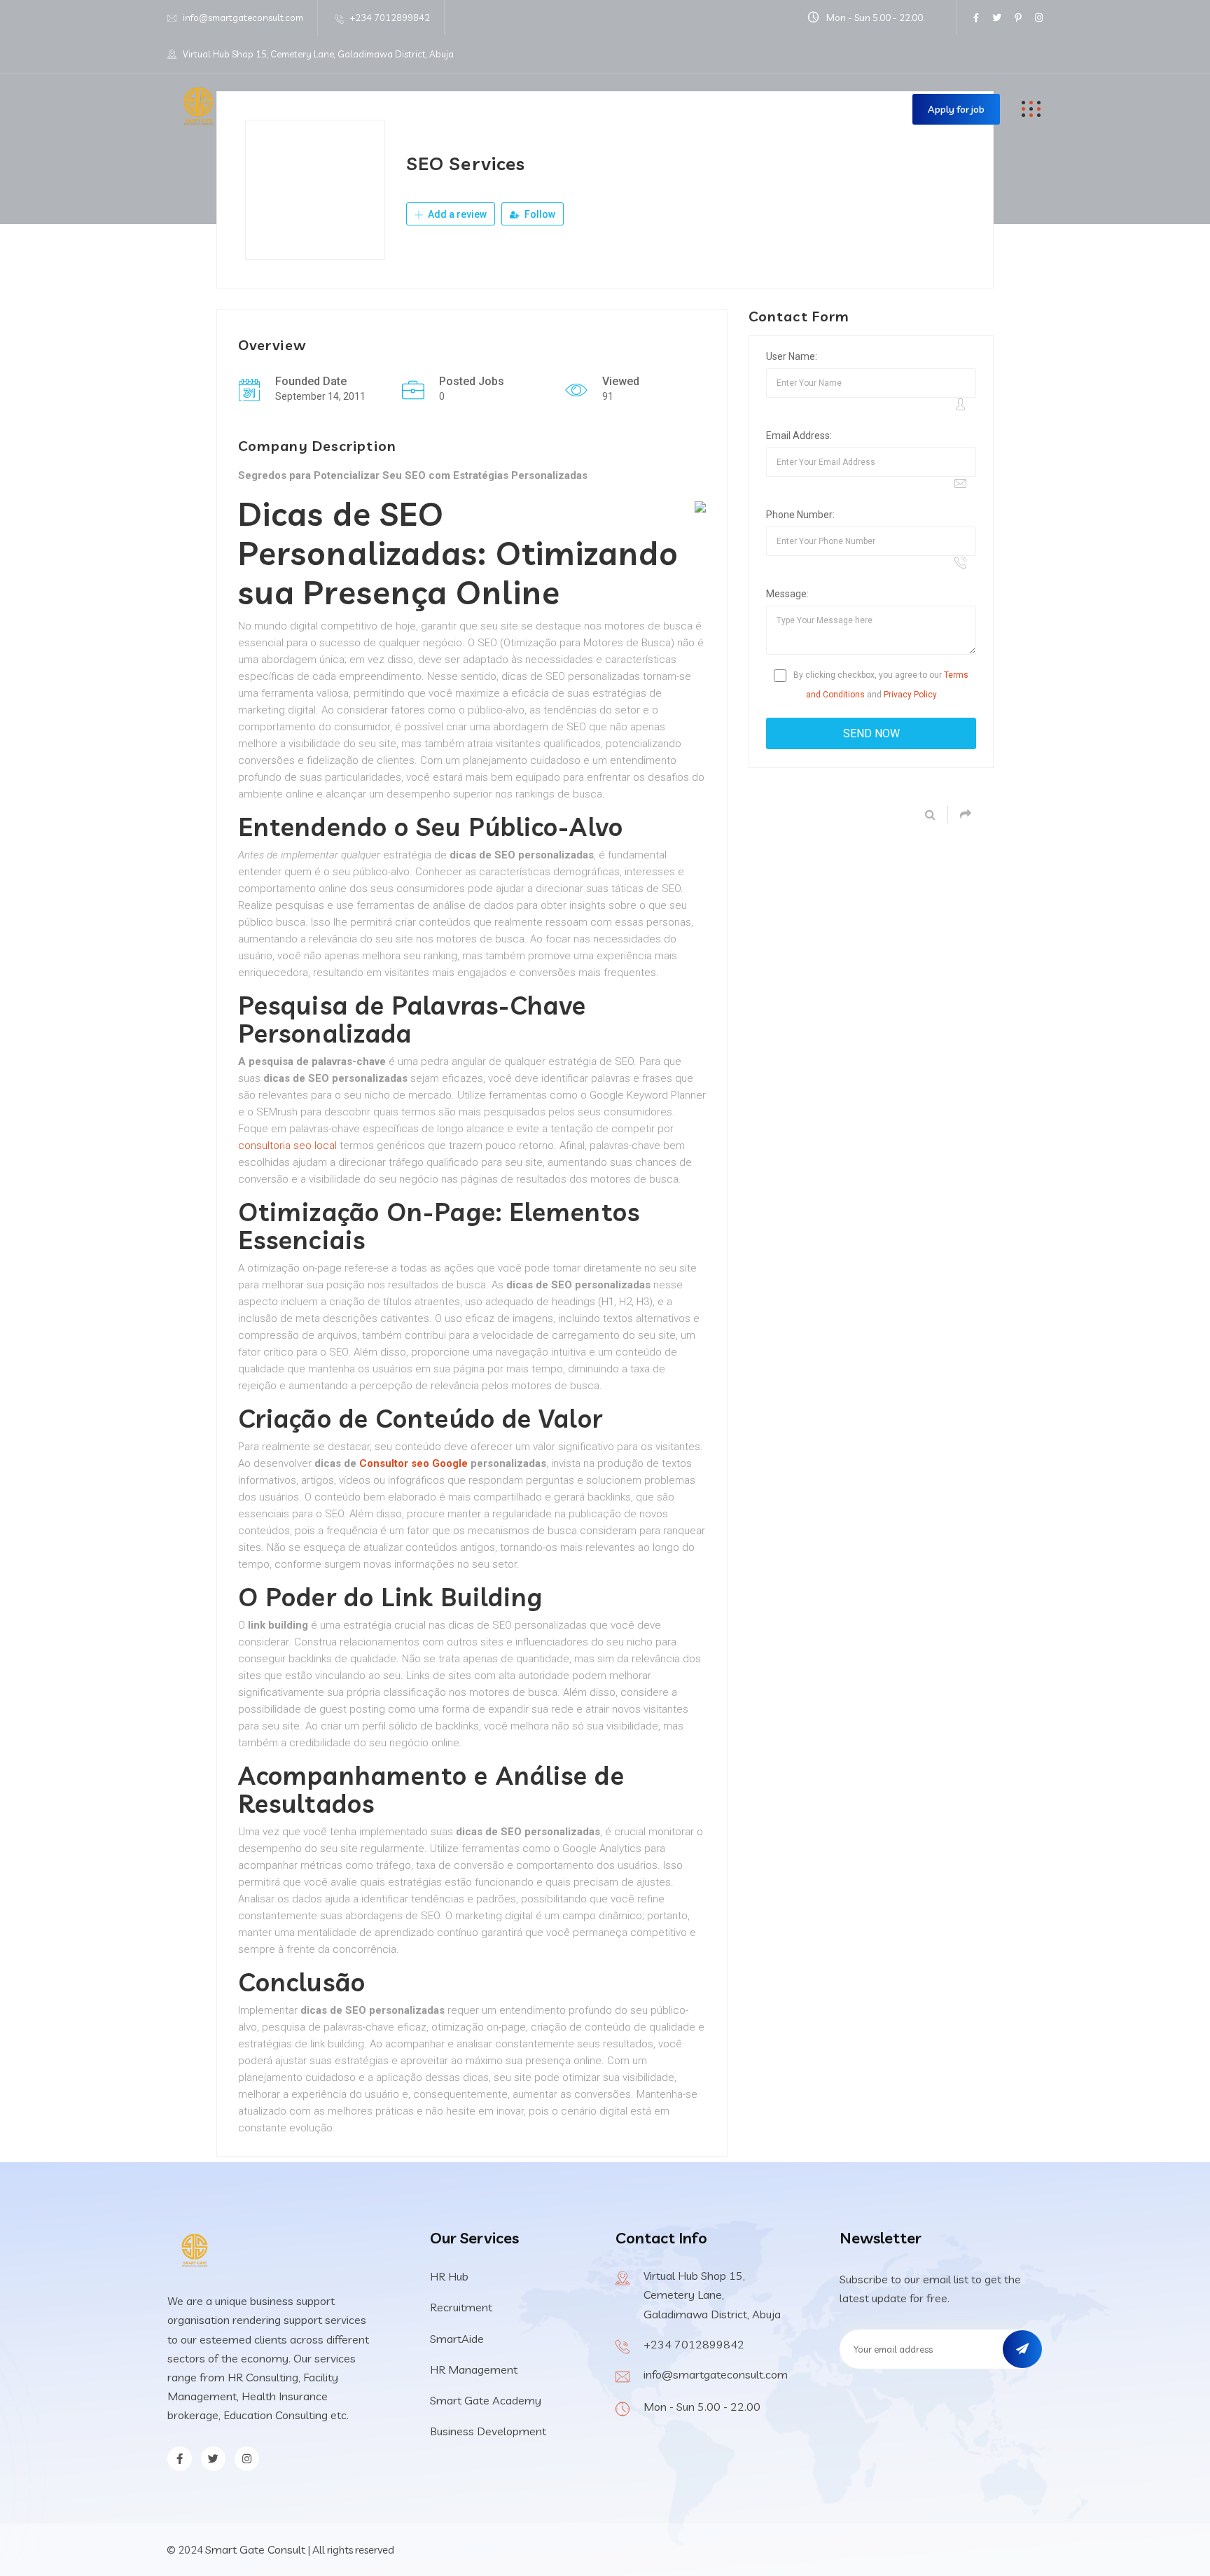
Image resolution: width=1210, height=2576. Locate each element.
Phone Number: (800, 515)
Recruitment (461, 2307)
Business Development (488, 2431)
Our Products (634, 109)
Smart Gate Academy (486, 2400)
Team (728, 109)
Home (337, 109)
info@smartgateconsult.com (243, 18)
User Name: (792, 356)
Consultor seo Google (413, 1463)
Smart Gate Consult (255, 2549)
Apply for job (956, 109)
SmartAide (457, 2339)
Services (488, 109)
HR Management (474, 2369)
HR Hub (449, 2276)
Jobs (554, 109)
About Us (410, 109)
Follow (539, 214)
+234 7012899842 (390, 18)
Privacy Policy (910, 695)
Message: (787, 594)
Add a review (456, 214)
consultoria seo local (287, 1146)
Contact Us (806, 109)
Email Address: (799, 436)
